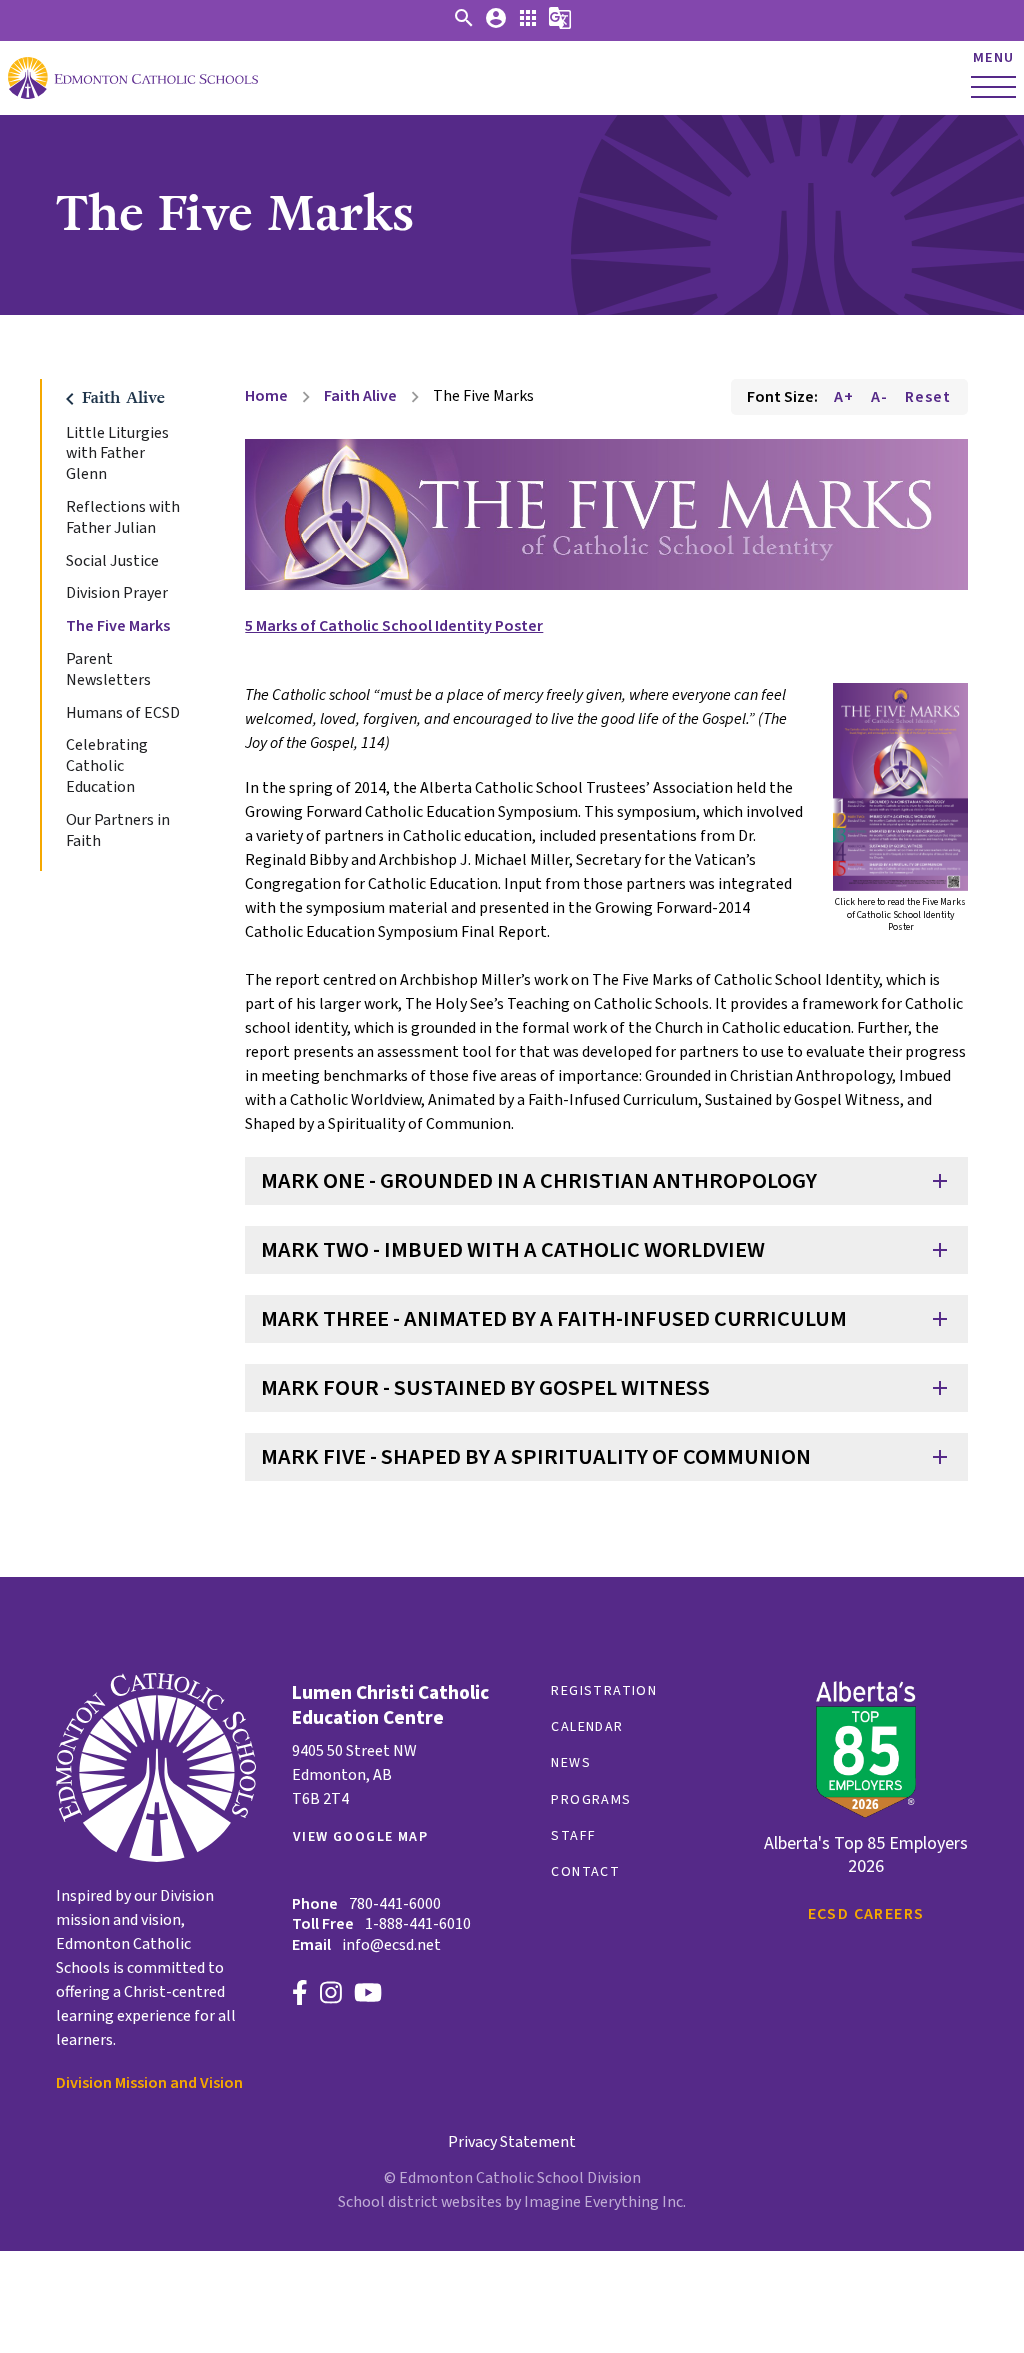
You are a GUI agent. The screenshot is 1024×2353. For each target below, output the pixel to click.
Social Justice (112, 561)
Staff (573, 1836)
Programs (591, 1800)
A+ (844, 397)
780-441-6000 (395, 1904)
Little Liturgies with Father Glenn (117, 454)
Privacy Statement (512, 2142)
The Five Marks (118, 626)
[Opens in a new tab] (900, 787)
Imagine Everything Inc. (605, 2202)
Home (266, 396)
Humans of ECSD (123, 713)
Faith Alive (360, 396)
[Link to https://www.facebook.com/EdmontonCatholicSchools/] (300, 1995)
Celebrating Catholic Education (107, 766)
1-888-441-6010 (418, 1924)
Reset (928, 397)
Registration (604, 1691)
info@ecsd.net (391, 1945)
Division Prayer (117, 593)
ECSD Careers (866, 1914)
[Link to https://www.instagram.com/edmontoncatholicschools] (331, 1995)
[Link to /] (140, 78)
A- (879, 397)
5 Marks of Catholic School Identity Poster (394, 626)
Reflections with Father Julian (123, 518)
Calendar (587, 1727)
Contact (585, 1872)
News (571, 1763)
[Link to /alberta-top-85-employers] (866, 1752)
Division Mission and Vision (149, 2083)
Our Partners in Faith (118, 831)
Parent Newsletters (108, 670)
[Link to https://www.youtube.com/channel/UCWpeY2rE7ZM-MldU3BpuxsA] (368, 1995)
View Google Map (360, 1837)
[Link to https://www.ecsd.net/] (156, 1857)
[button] (464, 25)
